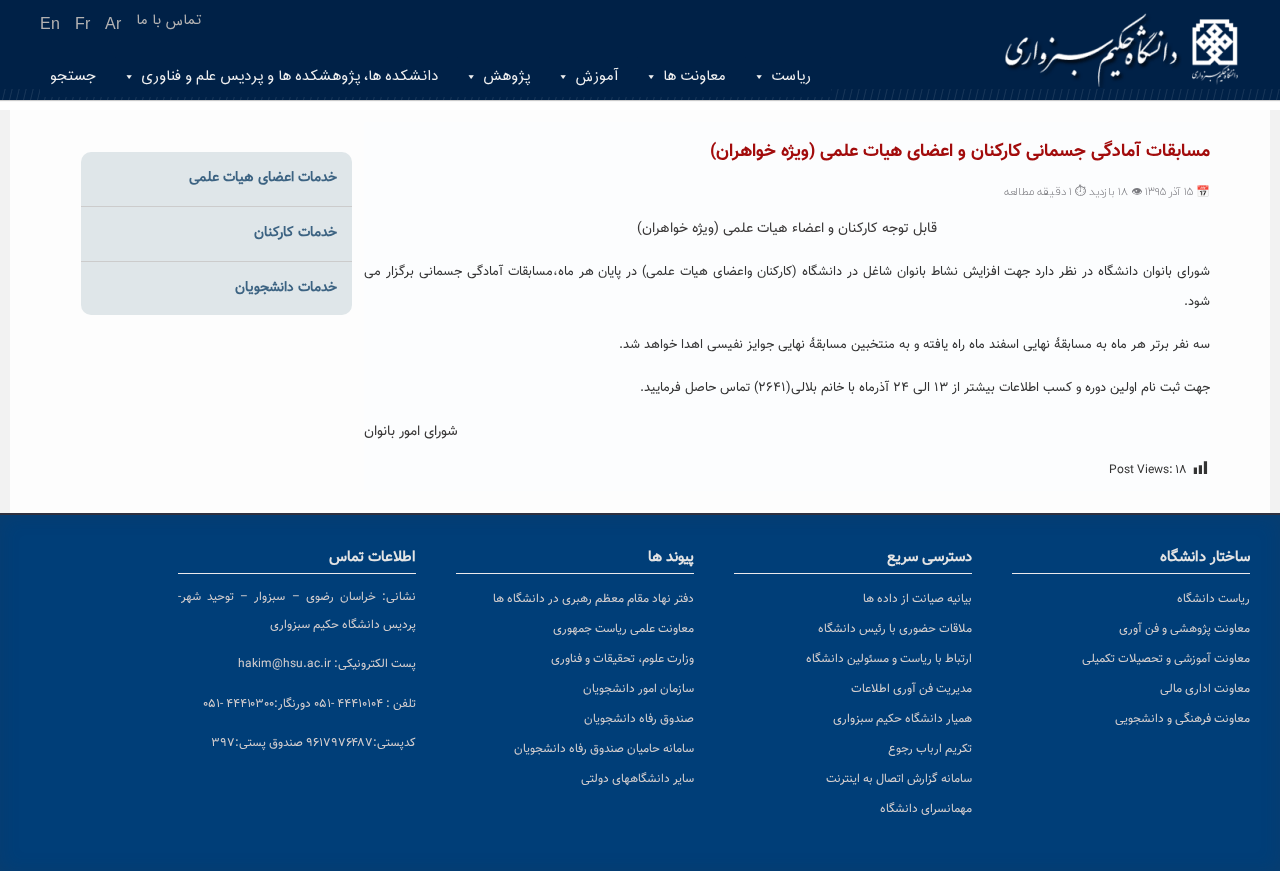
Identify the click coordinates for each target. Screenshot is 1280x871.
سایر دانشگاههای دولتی (637, 779)
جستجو (73, 76)
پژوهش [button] (506, 76)
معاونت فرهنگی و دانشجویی (1182, 719)
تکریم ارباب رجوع (930, 749)
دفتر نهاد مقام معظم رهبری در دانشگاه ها (593, 599)
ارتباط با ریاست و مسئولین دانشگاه (889, 659)
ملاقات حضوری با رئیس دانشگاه (895, 629)
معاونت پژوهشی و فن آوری (1184, 629)
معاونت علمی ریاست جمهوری (623, 629)
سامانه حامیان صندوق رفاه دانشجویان (604, 749)
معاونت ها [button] (694, 76)
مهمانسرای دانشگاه (926, 809)
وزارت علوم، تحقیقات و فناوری (622, 659)
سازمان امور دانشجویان (638, 689)
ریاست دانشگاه (1213, 599)
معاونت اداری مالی (1205, 689)
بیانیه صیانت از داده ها (917, 599)
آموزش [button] (596, 76)
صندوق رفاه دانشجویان (639, 719)
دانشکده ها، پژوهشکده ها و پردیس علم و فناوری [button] (289, 76)
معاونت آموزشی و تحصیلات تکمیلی (1166, 659)
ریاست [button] (791, 76)
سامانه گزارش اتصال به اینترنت (899, 779)
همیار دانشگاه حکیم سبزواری (902, 719)
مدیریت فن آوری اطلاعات (911, 689)
